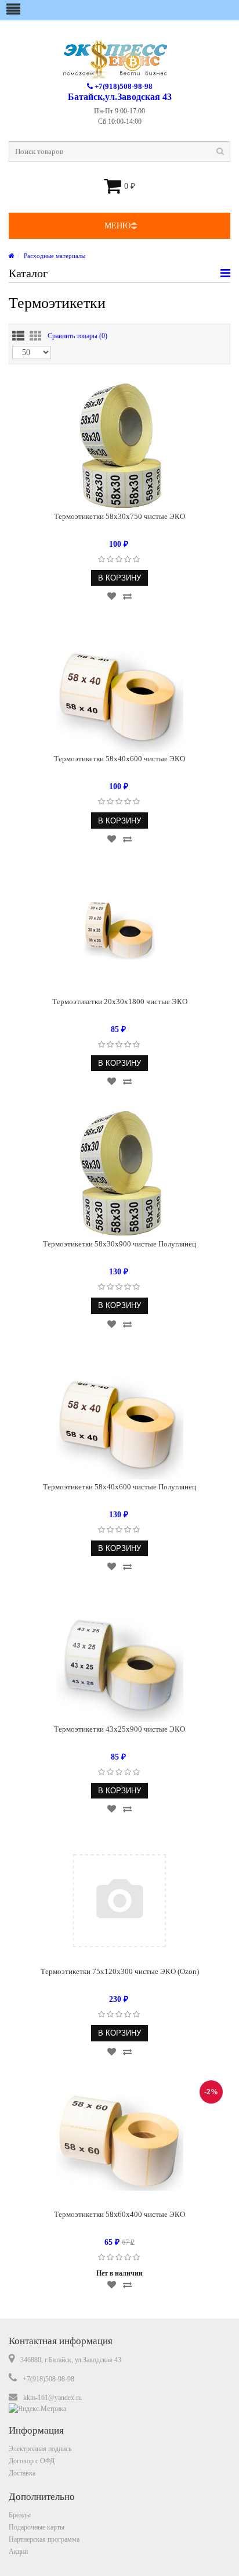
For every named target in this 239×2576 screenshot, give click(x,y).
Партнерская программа (44, 2539)
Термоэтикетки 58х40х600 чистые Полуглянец (119, 1487)
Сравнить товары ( (77, 336)
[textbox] (119, 152)
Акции (18, 2552)
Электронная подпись (40, 2449)
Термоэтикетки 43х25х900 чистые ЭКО (119, 1729)
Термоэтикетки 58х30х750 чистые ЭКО (119, 516)
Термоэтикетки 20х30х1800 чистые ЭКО (120, 1002)
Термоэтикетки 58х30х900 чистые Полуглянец (119, 1244)
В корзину (119, 578)
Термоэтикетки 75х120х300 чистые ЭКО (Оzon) (120, 1971)
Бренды (20, 2515)
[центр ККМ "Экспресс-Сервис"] (12, 256)
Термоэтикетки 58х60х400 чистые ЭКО (119, 2214)
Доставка (22, 2473)
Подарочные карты (37, 2527)
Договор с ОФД (32, 2461)
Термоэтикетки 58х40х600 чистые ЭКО (119, 759)
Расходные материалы (55, 256)
